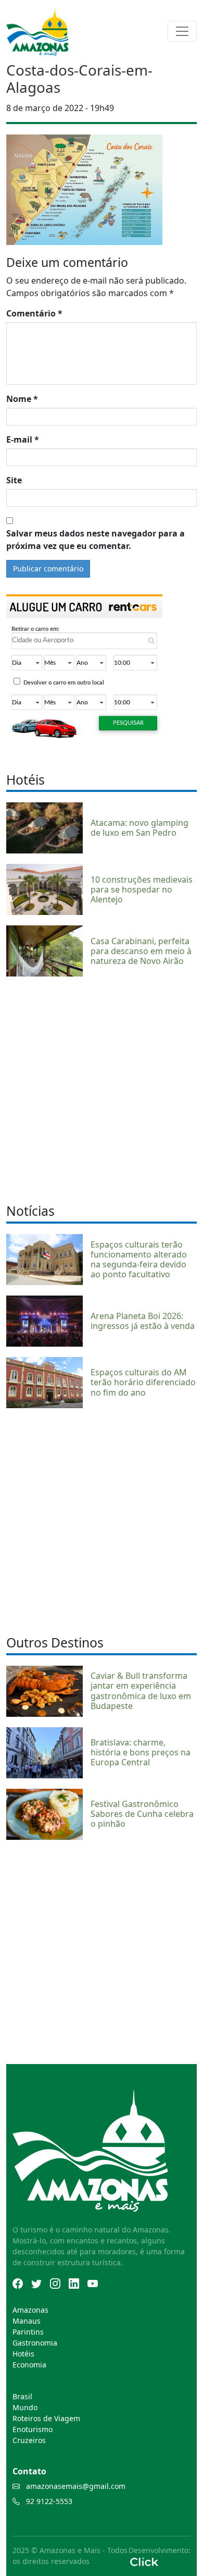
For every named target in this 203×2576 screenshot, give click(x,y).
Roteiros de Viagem (46, 2418)
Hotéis (23, 2354)
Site (14, 480)
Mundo (25, 2407)
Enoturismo (33, 2429)
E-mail (23, 439)
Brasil (22, 2396)
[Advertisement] (102, 1089)
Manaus (27, 2321)
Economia (29, 2365)
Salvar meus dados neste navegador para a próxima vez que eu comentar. (96, 540)
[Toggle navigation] (182, 31)
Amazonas (30, 2310)
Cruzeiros (29, 2440)
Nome (22, 399)
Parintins (28, 2332)
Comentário (34, 313)
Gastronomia (35, 2343)
